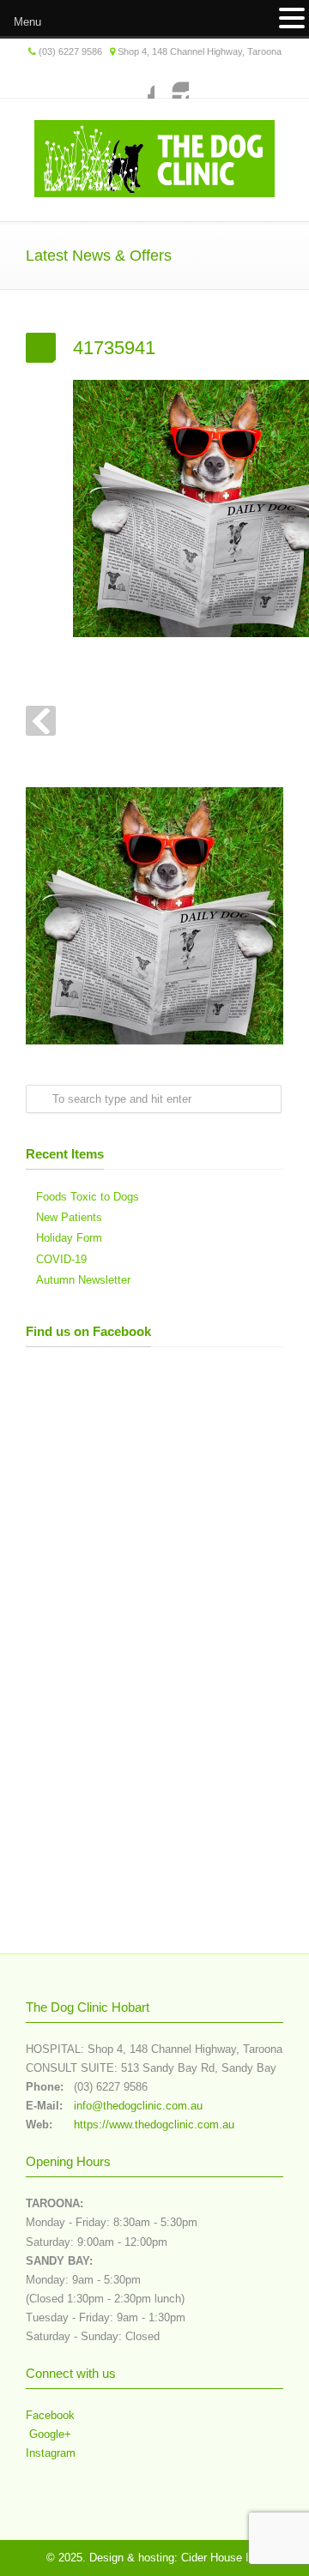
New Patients (69, 1217)
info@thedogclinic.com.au (138, 2106)
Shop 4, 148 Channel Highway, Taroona (200, 51)
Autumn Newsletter (83, 1280)
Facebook (137, 81)
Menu (27, 22)
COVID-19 (61, 1259)
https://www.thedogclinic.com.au (154, 2125)
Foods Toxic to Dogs (88, 1197)
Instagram (172, 81)
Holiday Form (69, 1238)
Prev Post (41, 721)
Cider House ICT (222, 2558)
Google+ (48, 2434)
